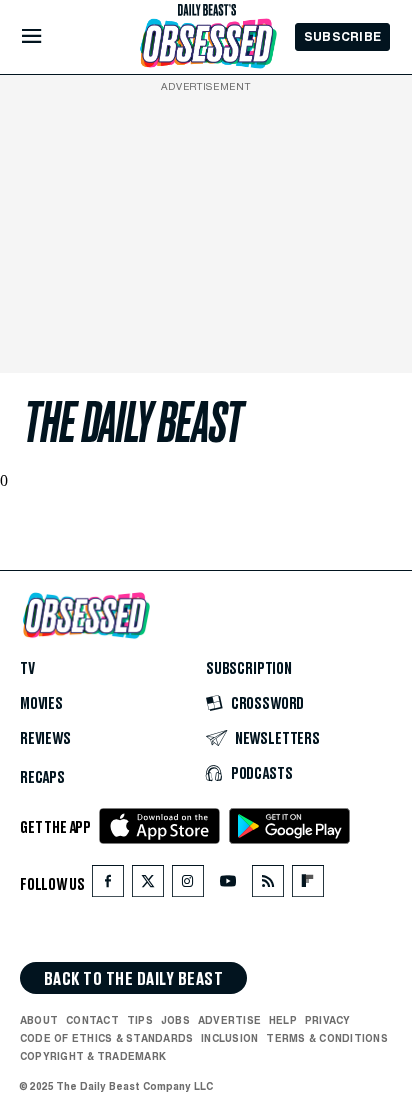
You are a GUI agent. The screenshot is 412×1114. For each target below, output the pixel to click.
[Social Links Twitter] (148, 886)
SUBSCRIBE (342, 36)
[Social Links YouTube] (228, 886)
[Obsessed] (207, 43)
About (39, 1021)
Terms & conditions (326, 1039)
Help (283, 1021)
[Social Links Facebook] (108, 886)
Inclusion (229, 1039)
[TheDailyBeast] (207, 10)
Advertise (229, 1021)
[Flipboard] (307, 886)
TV (27, 670)
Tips (140, 1021)
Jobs (175, 1021)
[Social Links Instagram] (188, 886)
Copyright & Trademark (93, 1057)
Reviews (45, 740)
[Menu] (48, 36)
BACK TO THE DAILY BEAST (133, 980)
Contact (92, 1021)
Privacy (328, 1021)
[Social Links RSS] (268, 886)
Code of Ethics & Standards (106, 1039)
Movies (41, 705)
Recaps (42, 779)
